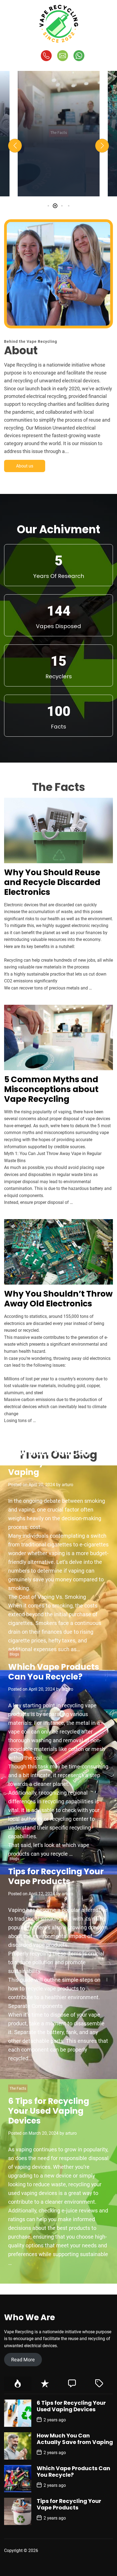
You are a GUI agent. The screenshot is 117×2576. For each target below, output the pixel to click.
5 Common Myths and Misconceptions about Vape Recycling (59, 175)
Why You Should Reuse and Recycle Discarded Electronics (52, 882)
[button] (15, 146)
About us (25, 466)
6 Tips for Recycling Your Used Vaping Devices (49, 2111)
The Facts (59, 128)
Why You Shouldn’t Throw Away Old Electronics (58, 1299)
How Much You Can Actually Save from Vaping (49, 1462)
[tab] (18, 2384)
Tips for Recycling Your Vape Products (56, 1876)
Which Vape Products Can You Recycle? (54, 1672)
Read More (23, 2360)
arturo (84, 192)
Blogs (14, 1654)
